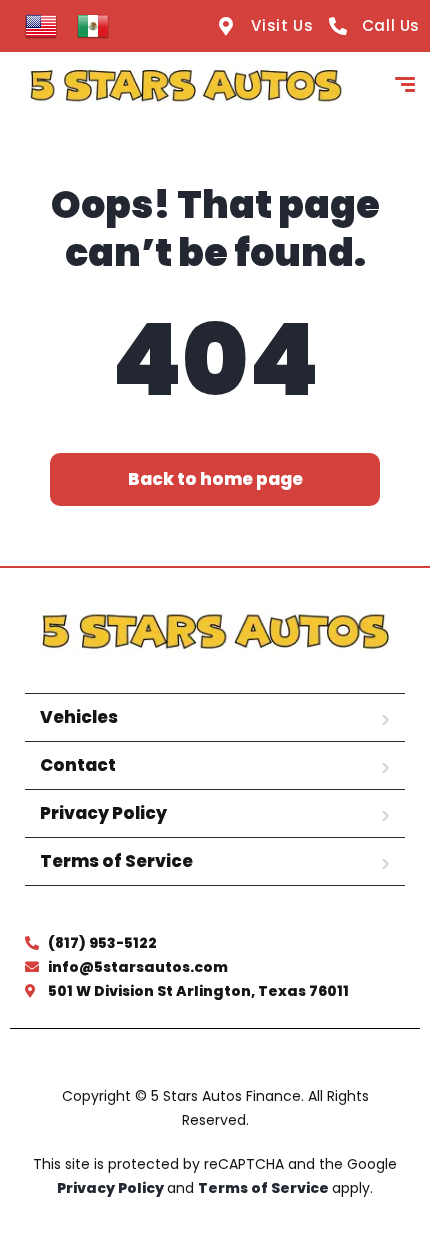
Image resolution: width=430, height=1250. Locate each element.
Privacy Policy (103, 813)
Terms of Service (116, 861)
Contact (78, 765)
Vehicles (79, 717)
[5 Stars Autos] (185, 87)
